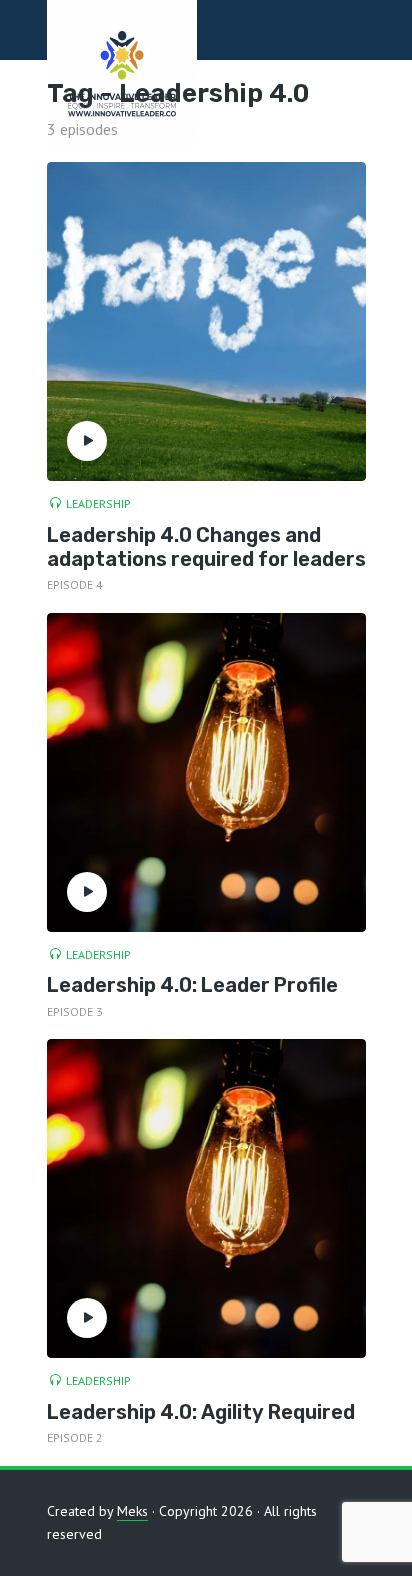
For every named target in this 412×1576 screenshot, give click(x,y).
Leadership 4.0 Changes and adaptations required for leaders (206, 547)
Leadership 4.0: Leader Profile (192, 985)
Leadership (98, 503)
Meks (132, 1511)
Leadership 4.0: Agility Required (201, 1412)
